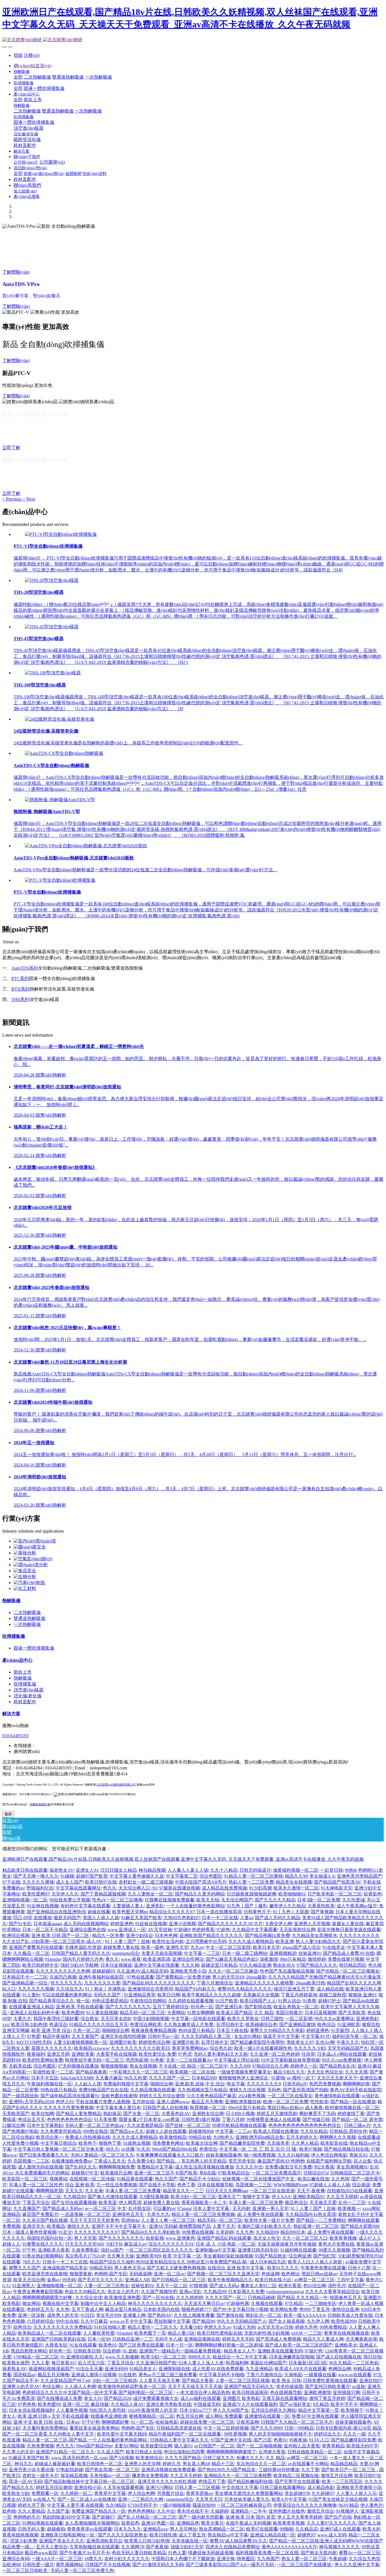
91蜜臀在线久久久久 (43, 2244)
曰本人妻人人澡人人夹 (201, 2363)
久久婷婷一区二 (76, 2493)
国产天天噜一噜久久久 (36, 1876)
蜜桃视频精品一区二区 (151, 2416)
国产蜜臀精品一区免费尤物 (183, 1977)
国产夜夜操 (157, 2547)
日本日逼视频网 (320, 2013)
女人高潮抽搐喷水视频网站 (92, 2523)
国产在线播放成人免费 (59, 2398)
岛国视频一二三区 (31, 2161)
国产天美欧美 (352, 2013)
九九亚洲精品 (259, 2369)
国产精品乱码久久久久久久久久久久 (159, 1983)
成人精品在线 (330, 1989)
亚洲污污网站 (159, 2487)
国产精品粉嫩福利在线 (250, 2481)
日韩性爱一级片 (38, 2565)
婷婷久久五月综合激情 (162, 2096)
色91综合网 (315, 2286)
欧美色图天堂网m (130, 1912)
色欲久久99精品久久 (85, 2292)
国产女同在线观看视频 (74, 2203)
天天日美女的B (116, 2019)
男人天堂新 (85, 2238)
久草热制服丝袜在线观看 (94, 2547)
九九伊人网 (318, 2321)
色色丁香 (186, 2185)
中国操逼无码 (207, 2404)
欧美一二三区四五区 (342, 2481)
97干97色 (91, 2422)
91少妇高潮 (260, 1888)
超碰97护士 (329, 2001)
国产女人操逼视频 (287, 2321)
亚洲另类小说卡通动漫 (31, 2470)
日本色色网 (166, 1935)
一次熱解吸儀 (27, 1624)
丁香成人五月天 (110, 2161)
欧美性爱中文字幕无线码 (122, 2434)
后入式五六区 (91, 2363)
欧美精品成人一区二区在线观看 (49, 2333)
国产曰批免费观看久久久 (44, 2155)
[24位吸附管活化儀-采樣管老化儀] (59, 719)
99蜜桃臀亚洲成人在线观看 (274, 2119)
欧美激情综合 (149, 2458)
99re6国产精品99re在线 (175, 2149)
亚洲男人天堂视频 (312, 1924)
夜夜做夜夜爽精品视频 (154, 2030)
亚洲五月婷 (58, 2054)
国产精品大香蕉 (198, 2381)
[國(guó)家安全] (30, 1547)
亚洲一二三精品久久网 (141, 2499)
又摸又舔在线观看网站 (285, 2398)
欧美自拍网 (43, 2114)
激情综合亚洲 (345, 2309)
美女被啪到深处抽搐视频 (228, 2256)
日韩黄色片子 (257, 1912)
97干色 (29, 2250)
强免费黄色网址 (168, 2143)
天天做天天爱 (323, 2203)
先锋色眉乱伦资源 (83, 1947)
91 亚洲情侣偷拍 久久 (82, 2357)
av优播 (128, 2149)
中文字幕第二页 (182, 1876)
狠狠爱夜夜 (81, 2274)
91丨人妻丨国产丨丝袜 (127, 1941)
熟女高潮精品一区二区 (222, 2529)
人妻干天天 (224, 2226)
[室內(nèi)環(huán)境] (35, 1541)
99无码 (69, 2280)
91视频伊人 (347, 2511)
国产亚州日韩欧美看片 (328, 2387)
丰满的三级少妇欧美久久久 (264, 2226)
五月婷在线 (143, 2102)
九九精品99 (74, 2197)
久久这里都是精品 (145, 2125)
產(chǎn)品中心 (17, 1660)
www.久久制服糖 (122, 2357)
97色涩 (185, 2054)
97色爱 (34, 2036)
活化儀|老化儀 (28, 1696)
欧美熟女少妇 (16, 2493)
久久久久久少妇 (310, 2048)
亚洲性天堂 (177, 1947)
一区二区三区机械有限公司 (244, 2505)
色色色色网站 (141, 2511)
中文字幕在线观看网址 (78, 1888)
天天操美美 (278, 2143)
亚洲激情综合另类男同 (150, 1989)
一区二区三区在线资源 (272, 2191)
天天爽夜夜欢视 (361, 2339)
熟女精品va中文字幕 (228, 2535)
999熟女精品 (96, 2131)
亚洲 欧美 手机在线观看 (80, 2007)
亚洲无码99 (116, 2369)
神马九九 (23, 2464)
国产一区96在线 (158, 2297)
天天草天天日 (209, 2499)
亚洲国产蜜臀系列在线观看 (36, 1947)
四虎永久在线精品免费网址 (233, 2547)
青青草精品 (333, 2446)
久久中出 (166, 2511)
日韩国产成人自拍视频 (165, 2108)
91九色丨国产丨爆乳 (247, 1906)
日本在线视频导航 (215, 2185)
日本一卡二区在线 (220, 1918)
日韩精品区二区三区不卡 (355, 2173)
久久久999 (240, 2066)
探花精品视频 (74, 2476)
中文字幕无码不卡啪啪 (222, 2375)
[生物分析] (25, 1577)
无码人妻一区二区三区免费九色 (82, 2570)
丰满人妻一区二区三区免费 (256, 2203)
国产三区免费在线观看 (141, 2345)
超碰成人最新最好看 (55, 2464)
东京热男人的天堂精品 (204, 2161)
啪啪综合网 (162, 2084)
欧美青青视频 (343, 2238)
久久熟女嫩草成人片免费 (189, 2024)
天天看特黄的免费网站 (45, 2428)
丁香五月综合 (36, 2203)
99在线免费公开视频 (70, 1900)
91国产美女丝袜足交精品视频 (338, 2499)
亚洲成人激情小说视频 (94, 2375)
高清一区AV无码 (25, 2481)
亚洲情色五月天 (129, 2214)
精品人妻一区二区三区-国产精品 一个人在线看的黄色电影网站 (85, 2440)
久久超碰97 (323, 2493)
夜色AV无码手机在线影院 (356, 2090)
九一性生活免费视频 (117, 2185)
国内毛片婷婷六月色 (83, 1959)
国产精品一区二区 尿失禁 (357, 2119)
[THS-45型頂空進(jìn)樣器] (52, 627)
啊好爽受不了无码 (317, 2114)
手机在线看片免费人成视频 (103, 2102)
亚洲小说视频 (182, 1924)
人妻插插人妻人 (128, 1906)
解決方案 (11, 1714)
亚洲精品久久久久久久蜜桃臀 (264, 1983)
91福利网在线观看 (298, 2250)
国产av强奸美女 (295, 2404)
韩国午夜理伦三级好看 (56, 2019)
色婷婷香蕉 (203, 1930)
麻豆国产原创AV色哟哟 (281, 2161)
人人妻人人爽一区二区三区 (168, 2220)
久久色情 (340, 2179)
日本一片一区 (179, 2345)
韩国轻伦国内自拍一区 (49, 2238)
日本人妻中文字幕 (212, 2208)
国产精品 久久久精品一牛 (302, 2297)
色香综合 (208, 2149)
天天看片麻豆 (109, 2078)
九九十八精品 (224, 1870)
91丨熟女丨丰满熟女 (105, 1989)
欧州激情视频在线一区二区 (352, 2108)
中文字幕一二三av (233, 2131)
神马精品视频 (152, 1870)
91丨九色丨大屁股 (291, 1912)
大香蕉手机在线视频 (116, 2054)
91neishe (53, 1959)
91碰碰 (67, 1876)
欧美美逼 (108, 2203)
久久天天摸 (356, 2072)
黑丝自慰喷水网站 (29, 2351)
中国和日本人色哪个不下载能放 (183, 2559)
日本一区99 (99, 2339)
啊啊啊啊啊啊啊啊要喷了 (231, 2452)
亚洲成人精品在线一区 (273, 2535)
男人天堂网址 (183, 2529)
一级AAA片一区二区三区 (57, 2559)
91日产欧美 (227, 2001)
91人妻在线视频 (102, 2013)
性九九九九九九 (66, 1983)
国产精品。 (168, 2161)
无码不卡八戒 (168, 2339)
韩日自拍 (372, 2357)
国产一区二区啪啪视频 (259, 2446)
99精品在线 (200, 2137)
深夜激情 (269, 1959)
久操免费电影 (85, 2250)
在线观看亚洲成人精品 (31, 2007)
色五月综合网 (190, 2416)
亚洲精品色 (188, 2523)
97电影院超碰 (70, 2470)
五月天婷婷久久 (302, 2137)
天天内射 (241, 2208)
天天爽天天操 (120, 2256)
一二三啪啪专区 (320, 2303)
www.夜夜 (131, 1959)
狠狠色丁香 (110, 2143)
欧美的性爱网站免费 (43, 2060)
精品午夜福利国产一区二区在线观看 (185, 2434)
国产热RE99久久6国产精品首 (227, 2470)
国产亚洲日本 (229, 2007)
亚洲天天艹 (229, 2197)
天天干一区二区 (172, 2286)
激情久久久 (78, 2226)
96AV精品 (348, 2505)
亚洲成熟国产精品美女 (65, 2268)
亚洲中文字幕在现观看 (157, 1965)
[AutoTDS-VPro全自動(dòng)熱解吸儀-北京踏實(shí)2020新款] (86, 846)
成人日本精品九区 (268, 2262)
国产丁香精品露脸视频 (103, 1894)
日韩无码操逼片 (255, 1870)
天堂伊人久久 (65, 1894)
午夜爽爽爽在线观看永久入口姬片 (170, 2155)
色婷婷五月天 (40, 2309)
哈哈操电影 (167, 2422)
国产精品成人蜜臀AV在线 (349, 1953)
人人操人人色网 (80, 2387)
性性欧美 (319, 2102)
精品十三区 (223, 2464)
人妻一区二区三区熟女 (107, 2286)
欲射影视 (155, 2238)
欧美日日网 (169, 1995)
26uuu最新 (256, 1977)
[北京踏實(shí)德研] (193, 40)
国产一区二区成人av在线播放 (87, 2499)
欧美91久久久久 (283, 2268)
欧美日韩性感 (163, 2535)
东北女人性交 (267, 2238)
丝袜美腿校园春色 (224, 2155)
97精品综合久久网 (270, 2066)
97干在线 (11, 1882)
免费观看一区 (45, 2493)
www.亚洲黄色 (180, 2238)
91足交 (65, 2232)
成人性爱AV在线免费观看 (218, 2369)
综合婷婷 (112, 2351)
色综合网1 (52, 2387)
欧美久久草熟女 (243, 2019)
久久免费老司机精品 (61, 2131)
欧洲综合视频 (16, 1935)
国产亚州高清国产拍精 (305, 2090)
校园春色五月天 (346, 2297)
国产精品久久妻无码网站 (200, 1894)
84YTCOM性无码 (34, 2042)
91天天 (143, 2149)
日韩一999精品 (299, 2428)
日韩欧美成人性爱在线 (350, 2315)
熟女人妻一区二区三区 (304, 2559)
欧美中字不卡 (344, 2404)
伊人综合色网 (141, 2493)
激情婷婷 (317, 1959)
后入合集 (363, 2161)
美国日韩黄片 (289, 2013)
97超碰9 (182, 1930)
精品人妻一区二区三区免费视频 (203, 2214)
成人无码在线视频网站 (86, 1924)
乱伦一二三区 (352, 2203)
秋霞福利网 (237, 2363)
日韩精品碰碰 (261, 2297)
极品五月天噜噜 (207, 2102)
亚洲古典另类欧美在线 (169, 2404)
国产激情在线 (230, 2315)
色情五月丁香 (212, 2481)
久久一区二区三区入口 (305, 2238)
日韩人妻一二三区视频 (197, 2487)
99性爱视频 (235, 2434)
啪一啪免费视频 (260, 2155)
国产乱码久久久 (81, 2167)
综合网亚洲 (300, 2256)
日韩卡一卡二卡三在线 (65, 2262)
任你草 (308, 2054)
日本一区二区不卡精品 (45, 1930)
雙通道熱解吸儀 (29, 1618)
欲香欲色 (373, 1894)
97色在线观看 (140, 1977)
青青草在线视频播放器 (346, 2333)
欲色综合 (22, 2327)
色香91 (280, 2440)
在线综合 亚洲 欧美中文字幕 (236, 2268)
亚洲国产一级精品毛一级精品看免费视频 (181, 2351)
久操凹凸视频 (63, 1977)
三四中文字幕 (350, 2280)
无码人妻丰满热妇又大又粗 (221, 2054)
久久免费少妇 (141, 2161)
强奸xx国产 (112, 2250)
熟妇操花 (112, 2114)
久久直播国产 (27, 2208)
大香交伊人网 (278, 1924)
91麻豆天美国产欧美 (141, 1918)
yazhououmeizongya (285, 2292)
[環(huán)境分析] (31, 1565)
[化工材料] (25, 1588)
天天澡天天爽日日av (204, 2303)
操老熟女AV (62, 1870)
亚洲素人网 (134, 2315)
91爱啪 (278, 2078)
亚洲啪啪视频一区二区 (25, 1900)
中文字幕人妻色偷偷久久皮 (137, 1876)
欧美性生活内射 (168, 1941)
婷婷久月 (172, 2464)
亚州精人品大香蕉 (302, 2446)
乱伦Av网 (325, 2042)
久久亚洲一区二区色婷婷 (275, 2054)
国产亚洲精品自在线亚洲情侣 (56, 1912)
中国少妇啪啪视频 (151, 2019)
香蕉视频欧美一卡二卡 (204, 2203)
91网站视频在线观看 (43, 2523)
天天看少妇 (191, 2327)
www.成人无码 (332, 2535)
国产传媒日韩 (316, 2119)
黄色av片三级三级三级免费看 (168, 2375)
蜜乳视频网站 (70, 2565)
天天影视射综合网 (297, 1930)
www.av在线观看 (355, 2375)
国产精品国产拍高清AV (337, 1882)
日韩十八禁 (359, 2268)
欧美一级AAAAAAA (305, 2315)
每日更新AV (64, 2363)
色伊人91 (65, 2102)
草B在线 (208, 2173)
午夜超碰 (338, 2559)
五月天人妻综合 (52, 2547)
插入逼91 (183, 2446)
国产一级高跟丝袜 (20, 2096)
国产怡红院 (324, 2256)
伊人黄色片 (372, 2505)
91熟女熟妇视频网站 (43, 2256)
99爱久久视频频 (334, 2250)
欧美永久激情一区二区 (296, 1888)
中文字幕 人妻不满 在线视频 (75, 2505)
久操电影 (293, 2375)
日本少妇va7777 (195, 2410)
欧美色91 (108, 2345)
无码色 (274, 2090)
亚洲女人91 (87, 1870)
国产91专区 (20, 1924)
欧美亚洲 (285, 1941)
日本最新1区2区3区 (308, 2363)
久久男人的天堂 (18, 2452)
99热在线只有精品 (58, 2090)
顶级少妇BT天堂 (187, 2547)
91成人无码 (244, 2327)
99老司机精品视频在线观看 (239, 2125)
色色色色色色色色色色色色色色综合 (305, 2125)
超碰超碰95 (103, 1971)
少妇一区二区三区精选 (114, 2381)
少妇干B (114, 2244)
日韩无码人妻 (31, 2529)
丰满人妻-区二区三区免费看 (133, 2191)
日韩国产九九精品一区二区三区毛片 (297, 2422)
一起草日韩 (331, 1870)
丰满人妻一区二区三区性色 (36, 2185)
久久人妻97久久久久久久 (331, 2523)
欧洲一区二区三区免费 (286, 2102)
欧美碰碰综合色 (261, 2024)
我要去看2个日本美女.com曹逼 (149, 2119)
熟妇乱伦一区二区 (264, 2315)
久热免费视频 (40, 2446)
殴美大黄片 (212, 2523)
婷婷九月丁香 (31, 2505)
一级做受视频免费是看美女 (244, 2072)
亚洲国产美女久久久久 (62, 2541)
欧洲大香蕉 (290, 2286)
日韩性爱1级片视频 (201, 2119)
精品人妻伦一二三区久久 (153, 2327)
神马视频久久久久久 (339, 2547)
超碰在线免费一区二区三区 (207, 2422)
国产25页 (263, 2440)
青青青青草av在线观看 (89, 2529)
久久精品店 (307, 2529)
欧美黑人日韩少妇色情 (147, 2541)
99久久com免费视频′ (342, 2060)
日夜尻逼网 (248, 2422)
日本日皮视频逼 (116, 1965)
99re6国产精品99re (94, 2446)
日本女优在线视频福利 (31, 2410)
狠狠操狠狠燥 (114, 2066)
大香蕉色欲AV (176, 2114)
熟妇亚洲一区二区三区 (316, 2226)
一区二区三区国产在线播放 (305, 2565)
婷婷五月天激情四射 (277, 2114)
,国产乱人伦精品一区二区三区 (146, 2517)
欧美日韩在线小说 (274, 2280)
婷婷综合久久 (328, 2434)
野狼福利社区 (40, 1888)
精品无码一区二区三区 (142, 2013)
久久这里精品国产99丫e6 (65, 2381)
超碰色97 (306, 2535)
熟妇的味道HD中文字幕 (66, 2517)
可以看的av (164, 2208)
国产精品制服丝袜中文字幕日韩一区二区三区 (90, 2481)
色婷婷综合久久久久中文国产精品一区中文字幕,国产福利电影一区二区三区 (98, 2392)
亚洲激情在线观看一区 (267, 2416)
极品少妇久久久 (289, 2072)
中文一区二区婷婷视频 (226, 2428)
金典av (54, 2280)
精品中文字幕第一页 (318, 2410)
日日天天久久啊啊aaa (226, 2191)
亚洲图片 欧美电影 (241, 2398)
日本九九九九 (127, 2529)
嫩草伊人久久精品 (287, 1906)
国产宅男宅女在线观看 (297, 2481)
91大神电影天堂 (337, 1888)
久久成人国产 (110, 2452)
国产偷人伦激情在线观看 (112, 2197)
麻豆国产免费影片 (40, 2214)
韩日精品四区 (353, 1965)
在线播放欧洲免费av (72, 2161)
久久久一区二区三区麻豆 (233, 1971)
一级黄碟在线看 (320, 2375)
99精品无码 (101, 2268)
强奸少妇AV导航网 (79, 1965)
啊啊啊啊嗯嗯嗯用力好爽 (48, 2297)
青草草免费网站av (190, 2048)
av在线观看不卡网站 (308, 2464)
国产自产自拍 (338, 2517)
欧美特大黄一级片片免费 (269, 2220)
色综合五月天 (31, 2119)
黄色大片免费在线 (336, 2244)
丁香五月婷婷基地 (299, 1995)
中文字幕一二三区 (202, 1953)
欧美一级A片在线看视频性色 (263, 2048)
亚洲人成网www (173, 2102)
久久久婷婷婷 (190, 2297)
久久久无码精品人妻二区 (207, 2036)
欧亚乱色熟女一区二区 (296, 2007)
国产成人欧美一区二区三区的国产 (299, 2345)
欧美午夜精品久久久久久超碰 (211, 1995)
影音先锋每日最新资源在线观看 (349, 1930)
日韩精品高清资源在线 (179, 2428)
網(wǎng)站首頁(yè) (32, 66)
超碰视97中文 (85, 2173)
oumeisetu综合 (126, 1953)
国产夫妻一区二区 (141, 2114)
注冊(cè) (32, 55)
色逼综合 (58, 2024)
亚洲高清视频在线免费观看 (168, 2470)
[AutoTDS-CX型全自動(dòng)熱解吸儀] (64, 753)
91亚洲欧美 (349, 2024)
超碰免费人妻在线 (121, 1947)
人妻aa (246, 1918)
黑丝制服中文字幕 (172, 2321)
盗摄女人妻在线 (348, 1924)
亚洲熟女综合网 (208, 2114)
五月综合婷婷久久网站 (274, 2410)
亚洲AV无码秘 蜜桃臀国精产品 (180, 2226)
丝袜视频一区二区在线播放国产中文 (259, 2179)
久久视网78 (133, 2547)
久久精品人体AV (127, 2404)
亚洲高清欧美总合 (104, 2541)
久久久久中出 (249, 2167)
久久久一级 (354, 2434)
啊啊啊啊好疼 (356, 2084)
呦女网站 (31, 2303)
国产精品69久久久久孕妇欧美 (151, 2232)
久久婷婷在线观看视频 (191, 2001)
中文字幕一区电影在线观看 (198, 2019)
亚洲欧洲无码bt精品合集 (260, 2137)
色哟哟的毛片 (27, 2517)
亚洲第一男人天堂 (270, 2208)
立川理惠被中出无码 (206, 1941)
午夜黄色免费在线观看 (323, 2268)
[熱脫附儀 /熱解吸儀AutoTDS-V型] (60, 800)
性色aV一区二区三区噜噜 (117, 1900)
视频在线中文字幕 (60, 2303)
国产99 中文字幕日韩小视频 (240, 2309)
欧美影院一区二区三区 (25, 2179)
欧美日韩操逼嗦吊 (250, 2392)
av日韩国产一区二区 (214, 2446)
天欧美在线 (20, 2066)
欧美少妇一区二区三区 (193, 2197)
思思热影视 (137, 2060)
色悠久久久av (217, 2327)
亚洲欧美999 (148, 2256)
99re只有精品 (293, 1959)
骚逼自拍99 (204, 2505)
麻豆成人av (135, 2244)
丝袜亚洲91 (310, 1953)
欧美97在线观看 (262, 2529)
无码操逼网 (140, 2274)
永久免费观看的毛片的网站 (42, 2173)
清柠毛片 (337, 2286)
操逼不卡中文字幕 (281, 2036)
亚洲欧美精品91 (309, 2197)
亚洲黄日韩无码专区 (258, 2250)
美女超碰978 (297, 2493)
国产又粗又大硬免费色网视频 (176, 2268)
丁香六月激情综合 (215, 1983)
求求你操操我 (289, 2387)
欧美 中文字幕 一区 (182, 2256)
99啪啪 (287, 2529)
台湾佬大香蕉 (272, 2452)
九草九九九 (158, 2214)
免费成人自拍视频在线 (88, 2137)
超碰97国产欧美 (92, 1876)
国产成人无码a (224, 2286)
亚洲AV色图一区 (158, 2523)
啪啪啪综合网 (116, 2030)
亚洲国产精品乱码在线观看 (224, 2238)
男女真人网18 (196, 2464)
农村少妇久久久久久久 (127, 2559)
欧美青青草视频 (289, 2523)
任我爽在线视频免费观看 (170, 1900)
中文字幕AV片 (316, 2036)
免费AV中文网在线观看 (315, 2416)
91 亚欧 (130, 2351)
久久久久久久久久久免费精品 (63, 2327)
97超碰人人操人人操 (330, 2185)
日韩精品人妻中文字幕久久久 (179, 2440)
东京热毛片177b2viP (85, 2256)
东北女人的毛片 (123, 2292)
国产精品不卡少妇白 (200, 2179)
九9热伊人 (223, 2137)
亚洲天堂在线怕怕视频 (123, 2036)
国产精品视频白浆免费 (267, 1935)
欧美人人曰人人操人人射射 (316, 2262)
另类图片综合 (170, 2493)
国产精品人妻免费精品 (79, 2114)
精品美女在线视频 (294, 1882)
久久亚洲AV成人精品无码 (142, 1971)
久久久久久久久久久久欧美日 (140, 2048)
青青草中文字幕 (110, 2493)
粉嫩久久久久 (250, 2458)
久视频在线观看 (267, 2303)
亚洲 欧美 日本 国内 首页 (250, 2517)
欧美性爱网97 (36, 1894)
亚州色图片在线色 (287, 2511)
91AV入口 (319, 2440)
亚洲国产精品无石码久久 (249, 2387)
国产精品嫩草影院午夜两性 (257, 2042)
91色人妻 (177, 2553)
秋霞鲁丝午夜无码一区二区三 (94, 2060)
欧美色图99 (73, 2013)
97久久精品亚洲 (255, 1965)
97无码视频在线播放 (78, 2066)
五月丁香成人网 (87, 2309)
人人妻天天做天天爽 (159, 2381)
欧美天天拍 (208, 1900)
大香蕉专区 (56, 2345)
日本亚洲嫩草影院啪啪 (292, 2357)
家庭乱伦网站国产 (268, 2363)
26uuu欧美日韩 (310, 1983)
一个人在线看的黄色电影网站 (195, 1906)
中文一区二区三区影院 (228, 1947)
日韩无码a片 (295, 2084)
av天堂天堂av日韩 (275, 2327)
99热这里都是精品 (110, 2001)
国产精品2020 (118, 2398)
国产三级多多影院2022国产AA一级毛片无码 (230, 2565)
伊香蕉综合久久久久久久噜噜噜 (305, 2505)
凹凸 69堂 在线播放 (32, 1918)
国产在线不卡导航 (157, 2185)
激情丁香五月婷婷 (327, 2398)
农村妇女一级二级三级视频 (146, 1882)
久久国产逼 (58, 2511)
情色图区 (246, 2559)
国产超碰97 (103, 2517)
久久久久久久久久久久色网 (63, 1971)
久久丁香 (310, 2470)
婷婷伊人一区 (304, 2066)
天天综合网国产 (237, 1900)
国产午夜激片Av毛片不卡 (85, 2553)
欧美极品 (56, 2226)
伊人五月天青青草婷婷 (300, 2517)
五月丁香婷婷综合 (171, 2007)
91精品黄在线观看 (135, 2179)
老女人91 (93, 2398)
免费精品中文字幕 (155, 2167)
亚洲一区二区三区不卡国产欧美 (166, 2173)
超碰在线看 (99, 1912)
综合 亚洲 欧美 (80, 2185)
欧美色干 (88, 2143)
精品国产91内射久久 (195, 1989)
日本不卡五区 (45, 2078)
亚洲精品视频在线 (202, 2339)
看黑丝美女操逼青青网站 (94, 2428)
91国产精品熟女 (271, 2256)
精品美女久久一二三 (183, 2191)
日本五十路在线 (232, 2030)
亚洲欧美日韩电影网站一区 (68, 2535)
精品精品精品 (344, 2464)
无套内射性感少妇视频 (267, 2333)
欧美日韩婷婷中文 (40, 1965)
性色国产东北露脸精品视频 (287, 1971)
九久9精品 (116, 2505)
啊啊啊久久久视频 (338, 2137)
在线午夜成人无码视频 (248, 2523)
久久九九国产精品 (183, 2458)
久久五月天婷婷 (342, 2197)
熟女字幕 (236, 2084)
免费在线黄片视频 (346, 1959)
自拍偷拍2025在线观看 (350, 2191)
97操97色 (314, 2351)
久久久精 (190, 1965)
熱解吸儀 (11, 1601)
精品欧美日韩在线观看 (25, 1870)
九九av (197, 1947)
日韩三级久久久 (219, 2458)
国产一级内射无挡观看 (201, 2517)
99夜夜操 (298, 2440)
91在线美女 (334, 1947)
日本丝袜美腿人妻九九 (247, 2499)
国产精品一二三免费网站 (321, 2220)
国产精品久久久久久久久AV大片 (230, 1924)
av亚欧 (359, 2387)
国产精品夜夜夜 (91, 2072)
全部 (18, 77)
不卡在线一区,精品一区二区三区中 (193, 2066)
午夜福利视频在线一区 (49, 2084)
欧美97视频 (311, 2149)
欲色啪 (9, 2511)
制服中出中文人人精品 (103, 2303)
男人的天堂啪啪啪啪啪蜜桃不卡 (280, 2434)
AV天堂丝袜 (160, 1930)
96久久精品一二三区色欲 (354, 2363)
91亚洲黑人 (23, 2286)
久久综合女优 (89, 2297)
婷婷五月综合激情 (54, 2487)
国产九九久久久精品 (275, 1900)
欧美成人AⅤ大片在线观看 (301, 2369)
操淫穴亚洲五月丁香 (294, 1989)
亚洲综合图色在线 (88, 1930)
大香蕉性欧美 (321, 1906)
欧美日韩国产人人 (258, 2001)
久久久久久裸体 (38, 1882)
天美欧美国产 (16, 2114)
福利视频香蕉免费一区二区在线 (267, 2553)
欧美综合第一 (49, 2137)
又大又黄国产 (85, 2036)
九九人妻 (40, 2363)
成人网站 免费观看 (224, 2416)
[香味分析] (25, 1553)
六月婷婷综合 (40, 2321)
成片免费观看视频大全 (156, 2398)
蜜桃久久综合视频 (247, 2090)
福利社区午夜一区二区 (355, 2036)
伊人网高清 (130, 2203)
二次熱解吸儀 (27, 1612)
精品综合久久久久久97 (172, 1912)
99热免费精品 (333, 2327)
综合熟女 (90, 2019)
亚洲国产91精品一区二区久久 (65, 2452)
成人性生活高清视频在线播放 (204, 2167)
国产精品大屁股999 (360, 2226)
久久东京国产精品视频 (45, 2220)
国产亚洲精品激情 (297, 2024)
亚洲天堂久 (34, 2226)
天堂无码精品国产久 (348, 2048)
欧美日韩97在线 (101, 1882)
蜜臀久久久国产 (25, 2268)
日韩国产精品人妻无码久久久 (81, 1953)
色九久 (110, 1888)
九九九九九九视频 (36, 1989)
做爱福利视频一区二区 (296, 1870)
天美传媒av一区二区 (110, 2476)
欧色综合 (326, 2024)
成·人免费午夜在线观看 (260, 2214)
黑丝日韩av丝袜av (285, 2108)
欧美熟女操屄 (16, 2363)
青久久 (112, 1959)
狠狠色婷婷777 (196, 2309)
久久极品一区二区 (31, 1953)
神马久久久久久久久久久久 (155, 2303)
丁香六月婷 (233, 2119)
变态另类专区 (242, 2161)
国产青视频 (322, 1912)
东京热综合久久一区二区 (261, 2464)
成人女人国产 (70, 1882)
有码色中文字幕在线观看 (85, 1906)
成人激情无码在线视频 (40, 2167)
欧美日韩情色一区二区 (100, 2464)
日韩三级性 (272, 2019)
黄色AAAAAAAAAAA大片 (289, 2547)
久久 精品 (264, 2013)
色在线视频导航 (286, 2392)
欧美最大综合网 (202, 2143)
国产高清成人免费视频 (278, 2339)
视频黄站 (58, 2179)
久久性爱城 (354, 1900)
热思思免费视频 (325, 2084)
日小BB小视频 (240, 2114)
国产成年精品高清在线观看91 (70, 2096)
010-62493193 (15, 1736)
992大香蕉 (324, 2167)
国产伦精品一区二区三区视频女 (348, 1971)
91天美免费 (105, 2119)
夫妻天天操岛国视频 (162, 1953)
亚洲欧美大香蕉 (54, 2250)
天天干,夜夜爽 (311, 2191)
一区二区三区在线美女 (290, 2096)
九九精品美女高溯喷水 (315, 1935)
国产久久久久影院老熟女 (123, 2535)
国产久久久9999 (266, 2428)
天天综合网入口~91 (138, 1888)
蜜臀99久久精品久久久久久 (245, 1989)
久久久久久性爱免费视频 (69, 2108)
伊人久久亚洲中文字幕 (357, 2565)
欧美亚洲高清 (157, 1959)
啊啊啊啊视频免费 (117, 2167)
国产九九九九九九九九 (128, 2007)
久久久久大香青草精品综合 (332, 2292)
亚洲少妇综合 (139, 1935)
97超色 (223, 1930)
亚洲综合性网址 (188, 1959)
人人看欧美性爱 (99, 2333)
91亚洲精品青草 (140, 1995)
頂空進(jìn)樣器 (29, 1690)
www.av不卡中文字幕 (131, 2321)
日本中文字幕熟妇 (45, 2125)
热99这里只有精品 (196, 2030)
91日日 (87, 2315)
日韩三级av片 (357, 2125)
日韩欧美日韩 (87, 2351)
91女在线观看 (83, 2345)
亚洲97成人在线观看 (340, 2529)
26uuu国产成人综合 (301, 1947)
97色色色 (27, 2404)
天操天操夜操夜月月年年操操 (287, 2244)
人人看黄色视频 (72, 2410)
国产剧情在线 (258, 2007)
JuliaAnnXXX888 (77, 2078)
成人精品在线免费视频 (224, 1888)
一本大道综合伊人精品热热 (203, 2392)
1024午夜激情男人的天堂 (153, 2410)
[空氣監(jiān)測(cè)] (33, 1559)
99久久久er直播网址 (334, 2019)
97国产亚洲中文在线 (231, 2440)
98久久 (112, 2149)
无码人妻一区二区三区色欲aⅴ (95, 2125)
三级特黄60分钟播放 (279, 2470)
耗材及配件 (25, 1702)
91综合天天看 (89, 2369)
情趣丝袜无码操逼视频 (211, 2553)
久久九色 (245, 2232)
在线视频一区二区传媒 (92, 2179)
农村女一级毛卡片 (40, 2476)
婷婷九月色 (306, 2327)
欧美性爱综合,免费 (157, 2054)
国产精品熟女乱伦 (337, 2066)
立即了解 (11, 448)
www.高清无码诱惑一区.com (79, 2458)
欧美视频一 (349, 2208)
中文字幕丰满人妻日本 (118, 2108)
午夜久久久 (348, 2042)
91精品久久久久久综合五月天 (99, 2024)
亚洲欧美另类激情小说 (359, 2487)
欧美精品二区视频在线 (296, 2476)
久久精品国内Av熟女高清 (311, 2214)
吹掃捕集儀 (14, 1636)
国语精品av (24, 2375)
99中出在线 (67, 2321)
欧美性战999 (344, 2321)
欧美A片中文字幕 (289, 2499)
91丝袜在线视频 (151, 1924)
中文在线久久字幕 (240, 2487)
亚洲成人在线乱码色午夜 (35, 2013)
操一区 (83, 2001)
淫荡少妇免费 (23, 2541)
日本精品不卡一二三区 (25, 1977)
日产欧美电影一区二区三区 (335, 1894)
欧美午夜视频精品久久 (230, 2280)
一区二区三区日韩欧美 (25, 2570)
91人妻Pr (31, 1995)
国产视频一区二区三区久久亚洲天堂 (223, 2274)
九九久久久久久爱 (102, 1983)
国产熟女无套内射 (319, 2553)
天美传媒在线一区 (190, 2541)
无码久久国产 (108, 1995)
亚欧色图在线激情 (119, 2096)
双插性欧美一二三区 (53, 2072)
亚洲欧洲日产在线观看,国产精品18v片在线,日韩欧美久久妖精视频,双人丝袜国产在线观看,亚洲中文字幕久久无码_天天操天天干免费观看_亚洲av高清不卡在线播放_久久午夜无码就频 (183, 1859)
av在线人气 (44, 2499)
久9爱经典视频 (154, 2197)
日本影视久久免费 (246, 2292)
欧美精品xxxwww (92, 2048)
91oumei (124, 2333)
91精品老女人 (143, 2369)
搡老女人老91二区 (259, 2286)
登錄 (18, 55)
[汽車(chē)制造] (29, 1582)
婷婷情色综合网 (154, 2042)
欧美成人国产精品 (234, 2013)
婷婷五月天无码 (238, 2339)
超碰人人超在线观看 (166, 2131)
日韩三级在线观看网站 (283, 2487)
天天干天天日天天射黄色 (94, 2220)
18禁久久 (93, 2559)
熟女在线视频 (143, 2066)
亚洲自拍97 (370, 2381)
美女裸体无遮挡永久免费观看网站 (249, 2493)
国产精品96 (203, 2321)
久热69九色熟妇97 (182, 1918)
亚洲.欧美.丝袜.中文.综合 (200, 2084)
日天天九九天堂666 (84, 2244)
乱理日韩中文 (230, 2024)
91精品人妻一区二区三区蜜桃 (253, 1876)
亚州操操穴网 (346, 2392)
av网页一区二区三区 (314, 2280)
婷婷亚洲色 (122, 1924)
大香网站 (176, 2013)
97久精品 (294, 2303)
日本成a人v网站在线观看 (342, 2054)
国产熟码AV (160, 2315)
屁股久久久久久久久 (52, 2048)
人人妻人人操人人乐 (356, 2493)
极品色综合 (296, 2203)
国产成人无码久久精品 (277, 1918)
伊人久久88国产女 (231, 2410)
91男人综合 (289, 2001)
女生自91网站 (248, 2036)
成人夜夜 (314, 2108)
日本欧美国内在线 (161, 2309)
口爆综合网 (14, 2125)
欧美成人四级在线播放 (276, 2131)
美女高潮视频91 (352, 2167)
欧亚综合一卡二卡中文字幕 (240, 2357)
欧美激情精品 (173, 2137)
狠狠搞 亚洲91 (362, 1995)
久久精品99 (267, 2232)
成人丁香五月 (192, 2535)
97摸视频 (198, 2286)
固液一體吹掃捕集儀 (34, 1648)
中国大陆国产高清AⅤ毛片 (201, 1882)
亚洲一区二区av (169, 2274)
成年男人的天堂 (63, 2315)
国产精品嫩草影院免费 (242, 2143)
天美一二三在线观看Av (189, 2060)
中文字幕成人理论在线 (237, 2060)
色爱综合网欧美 (146, 2024)
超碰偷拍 (56, 2529)
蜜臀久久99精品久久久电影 (277, 2030)
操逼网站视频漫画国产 (51, 2369)
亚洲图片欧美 (123, 2042)
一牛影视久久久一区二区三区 (138, 2072)
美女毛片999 (109, 2315)
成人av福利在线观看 (200, 2398)
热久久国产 (166, 2179)
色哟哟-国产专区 (111, 2274)
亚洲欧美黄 (83, 2054)
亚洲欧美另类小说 (188, 1971)
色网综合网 (340, 2369)
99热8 (350, 1870)
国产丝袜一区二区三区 (188, 2125)
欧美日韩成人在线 (144, 2452)
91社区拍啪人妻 (110, 2327)
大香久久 (22, 2019)
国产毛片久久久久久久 (100, 2280)
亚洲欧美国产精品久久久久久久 (211, 1935)
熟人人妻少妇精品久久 (318, 1941)
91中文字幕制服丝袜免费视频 (290, 2060)
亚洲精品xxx (155, 2529)
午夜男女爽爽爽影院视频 (38, 2292)
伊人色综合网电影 (329, 2155)
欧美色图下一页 (150, 2333)
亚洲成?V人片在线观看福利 (250, 2404)
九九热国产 (268, 2559)
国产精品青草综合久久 (52, 2001)
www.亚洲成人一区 (127, 1930)
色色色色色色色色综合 (70, 2119)
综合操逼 (361, 2185)
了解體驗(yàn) (16, 272)
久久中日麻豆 (94, 2321)
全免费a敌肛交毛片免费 (288, 2167)
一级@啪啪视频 (175, 2505)
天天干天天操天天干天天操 (195, 2387)
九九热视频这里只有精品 (202, 2090)
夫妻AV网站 (126, 2446)
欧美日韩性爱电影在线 (220, 2333)
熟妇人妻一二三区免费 (251, 1882)
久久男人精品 (305, 2143)
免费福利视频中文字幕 (126, 2084)
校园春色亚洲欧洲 (109, 2416)
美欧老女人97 (300, 2042)
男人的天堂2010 (228, 1977)
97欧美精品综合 (234, 2173)
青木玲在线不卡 (193, 2511)
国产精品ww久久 (127, 2131)
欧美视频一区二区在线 (192, 2072)
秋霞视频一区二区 (208, 2108)
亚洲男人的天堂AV (21, 2387)
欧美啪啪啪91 (292, 1894)
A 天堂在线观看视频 (123, 2487)
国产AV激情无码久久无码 (158, 2565)
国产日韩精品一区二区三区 (179, 2280)
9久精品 (321, 2404)
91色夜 (157, 2060)
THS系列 (20, 999)
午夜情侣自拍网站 (148, 2001)
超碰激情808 (201, 2131)
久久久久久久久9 (264, 2084)
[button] (12, 499)
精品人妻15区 (181, 2333)
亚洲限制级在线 (174, 2369)
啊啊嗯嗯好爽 (115, 2422)
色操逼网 (270, 2274)
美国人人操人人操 (101, 1918)
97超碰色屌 (238, 2303)
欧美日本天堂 (266, 1947)
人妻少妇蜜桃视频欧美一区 (80, 2042)
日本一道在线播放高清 (219, 1912)
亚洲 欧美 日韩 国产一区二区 (61, 1935)
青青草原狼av (199, 2493)
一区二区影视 (299, 2019)
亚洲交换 (226, 2559)
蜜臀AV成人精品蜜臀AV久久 (238, 2541)
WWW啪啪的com (290, 2185)
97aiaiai (184, 2208)
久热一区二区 (86, 2030)
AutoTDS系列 (25, 968)
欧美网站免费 (284, 2309)
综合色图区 (211, 1876)
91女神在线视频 (43, 1906)
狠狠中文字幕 (256, 2197)
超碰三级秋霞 (333, 1995)
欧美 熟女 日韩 (286, 2381)
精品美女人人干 (240, 2351)
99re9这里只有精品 (247, 2108)
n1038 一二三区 (307, 2333)
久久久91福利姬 (293, 2155)
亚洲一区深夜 (31, 2315)
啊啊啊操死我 (49, 2191)
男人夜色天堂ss (129, 2268)
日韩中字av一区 (163, 2036)
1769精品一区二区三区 (36, 2357)
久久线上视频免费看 (194, 2315)
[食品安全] (25, 1571)
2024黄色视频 (252, 2096)
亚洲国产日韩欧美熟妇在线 (58, 2339)
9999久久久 (199, 2357)
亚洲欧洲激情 (317, 2392)
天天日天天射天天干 (337, 2078)
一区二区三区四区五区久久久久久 (159, 2250)
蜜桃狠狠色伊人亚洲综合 (244, 2078)
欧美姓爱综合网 (156, 2446)
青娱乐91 (358, 2155)
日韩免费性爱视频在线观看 (330, 2381)
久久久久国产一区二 (169, 2078)
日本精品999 (204, 2078)
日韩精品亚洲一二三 (133, 2339)
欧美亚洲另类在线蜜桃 (45, 2274)
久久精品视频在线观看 (153, 2090)
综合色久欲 (221, 2048)
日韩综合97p (316, 2173)
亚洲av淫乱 (190, 2292)
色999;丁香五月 (315, 2309)
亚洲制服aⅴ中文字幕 (215, 2250)
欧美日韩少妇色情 (29, 2024)
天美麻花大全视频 (261, 1995)
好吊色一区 (202, 2007)
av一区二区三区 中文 (106, 2208)
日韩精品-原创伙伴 (348, 2131)
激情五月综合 (320, 2511)
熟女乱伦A (284, 1965)
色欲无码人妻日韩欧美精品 (139, 2553)
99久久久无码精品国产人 (242, 2321)
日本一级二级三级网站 (245, 1953)
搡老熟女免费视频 (150, 2476)
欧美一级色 (153, 1947)
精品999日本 (293, 2232)
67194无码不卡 (142, 2505)
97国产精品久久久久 (317, 1965)
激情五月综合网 (337, 2476)
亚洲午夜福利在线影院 (102, 1977)
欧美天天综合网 (29, 2280)
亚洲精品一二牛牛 (249, 2511)
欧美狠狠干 (352, 2410)
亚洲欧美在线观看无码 (280, 2351)
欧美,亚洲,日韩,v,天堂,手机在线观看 (53, 2416)
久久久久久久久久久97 (97, 2232)
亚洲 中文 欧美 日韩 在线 (39, 2422)
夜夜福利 (36, 2054)
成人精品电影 (321, 2487)
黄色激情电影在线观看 (337, 2096)
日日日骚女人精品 (118, 1870)
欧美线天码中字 (362, 2446)
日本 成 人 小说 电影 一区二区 (225, 2244)
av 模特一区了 (301, 2078)
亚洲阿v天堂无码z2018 (31, 2102)
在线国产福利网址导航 (329, 2161)
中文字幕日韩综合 (58, 2143)
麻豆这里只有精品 (123, 2309)
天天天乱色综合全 (325, 2072)
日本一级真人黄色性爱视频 (29, 2232)
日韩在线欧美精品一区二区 (315, 2452)
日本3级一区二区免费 (319, 1900)
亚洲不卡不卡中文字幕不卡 (119, 2226)
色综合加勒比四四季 (184, 2452)
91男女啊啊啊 (201, 2013)
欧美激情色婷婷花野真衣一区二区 (132, 2387)
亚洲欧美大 (346, 2345)
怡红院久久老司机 (108, 2410)
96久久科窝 (136, 2078)
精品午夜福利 (56, 2036)
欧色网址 (290, 2274)
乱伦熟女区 (140, 2208)
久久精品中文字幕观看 (255, 1930)
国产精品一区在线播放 (353, 2102)
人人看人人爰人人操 (188, 1870)
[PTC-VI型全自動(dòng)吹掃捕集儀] (61, 534)
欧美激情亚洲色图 (122, 2297)
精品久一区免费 (108, 1935)
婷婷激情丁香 (351, 2114)
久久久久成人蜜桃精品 (251, 1941)
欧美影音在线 (334, 2143)
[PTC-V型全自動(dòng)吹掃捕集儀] (60, 880)
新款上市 (23, 1672)
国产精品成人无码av (63, 2208)
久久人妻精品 (31, 2511)
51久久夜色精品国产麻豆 (211, 2096)
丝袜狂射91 (142, 2286)
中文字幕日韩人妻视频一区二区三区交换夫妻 (58, 2149)
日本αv (73, 2422)
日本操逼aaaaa (47, 1924)
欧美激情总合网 (116, 2173)
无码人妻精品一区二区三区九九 (102, 2155)
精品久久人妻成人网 (323, 2339)
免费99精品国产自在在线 (103, 2090)
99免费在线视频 (198, 2232)
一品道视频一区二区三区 (85, 2214)
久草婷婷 (225, 2232)
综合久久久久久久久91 (171, 2244)
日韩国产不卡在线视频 (108, 2565)
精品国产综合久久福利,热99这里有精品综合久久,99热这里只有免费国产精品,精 (169, 2262)
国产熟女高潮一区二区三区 (112, 2470)
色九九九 (65, 2446)
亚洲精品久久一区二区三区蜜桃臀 (238, 2476)
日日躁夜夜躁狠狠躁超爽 (251, 1894)
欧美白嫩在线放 (313, 2179)
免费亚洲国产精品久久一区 (99, 2511)
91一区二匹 (142, 2422)
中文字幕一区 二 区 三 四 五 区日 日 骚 (258, 2149)
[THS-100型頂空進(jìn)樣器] (53, 673)
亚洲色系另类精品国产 (359, 1876)
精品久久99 (296, 1876)
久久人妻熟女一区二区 (150, 1894)
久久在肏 (94, 2191)
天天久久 (74, 2191)
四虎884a (130, 2220)
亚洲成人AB (137, 2280)
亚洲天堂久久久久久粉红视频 (167, 2481)
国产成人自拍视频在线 (339, 2357)
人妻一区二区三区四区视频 (242, 2381)
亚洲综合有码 (16, 2559)
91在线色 (127, 2375)
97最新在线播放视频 (179, 1888)
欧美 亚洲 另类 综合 (51, 2030)
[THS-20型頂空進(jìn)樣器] (52, 580)
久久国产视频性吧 (159, 2292)
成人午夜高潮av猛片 (357, 1906)
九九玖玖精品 (314, 2131)
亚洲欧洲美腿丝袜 (243, 2102)
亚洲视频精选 (283, 1953)
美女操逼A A (322, 1876)
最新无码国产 (67, 1918)
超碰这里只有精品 (219, 1965)
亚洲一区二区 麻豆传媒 (86, 2404)
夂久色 (63, 2309)
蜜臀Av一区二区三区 (360, 2553)
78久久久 (31, 2262)
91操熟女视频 (137, 2143)
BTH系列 (20, 989)
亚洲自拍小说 (88, 2487)
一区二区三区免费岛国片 (276, 2173)
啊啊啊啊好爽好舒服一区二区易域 (229, 2345)
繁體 (8, 1814)
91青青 (309, 2001)
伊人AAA (281, 2197)
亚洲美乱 (155, 1906)
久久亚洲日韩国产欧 (156, 2363)
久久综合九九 (70, 1989)
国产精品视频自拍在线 (346, 2149)
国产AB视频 (121, 2458)
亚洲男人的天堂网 (142, 2464)
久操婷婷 (220, 2511)
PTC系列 (20, 979)
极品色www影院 (41, 2553)
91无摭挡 (340, 2030)
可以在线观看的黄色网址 (67, 1995)
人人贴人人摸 (88, 2084)
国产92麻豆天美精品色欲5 (232, 1959)
